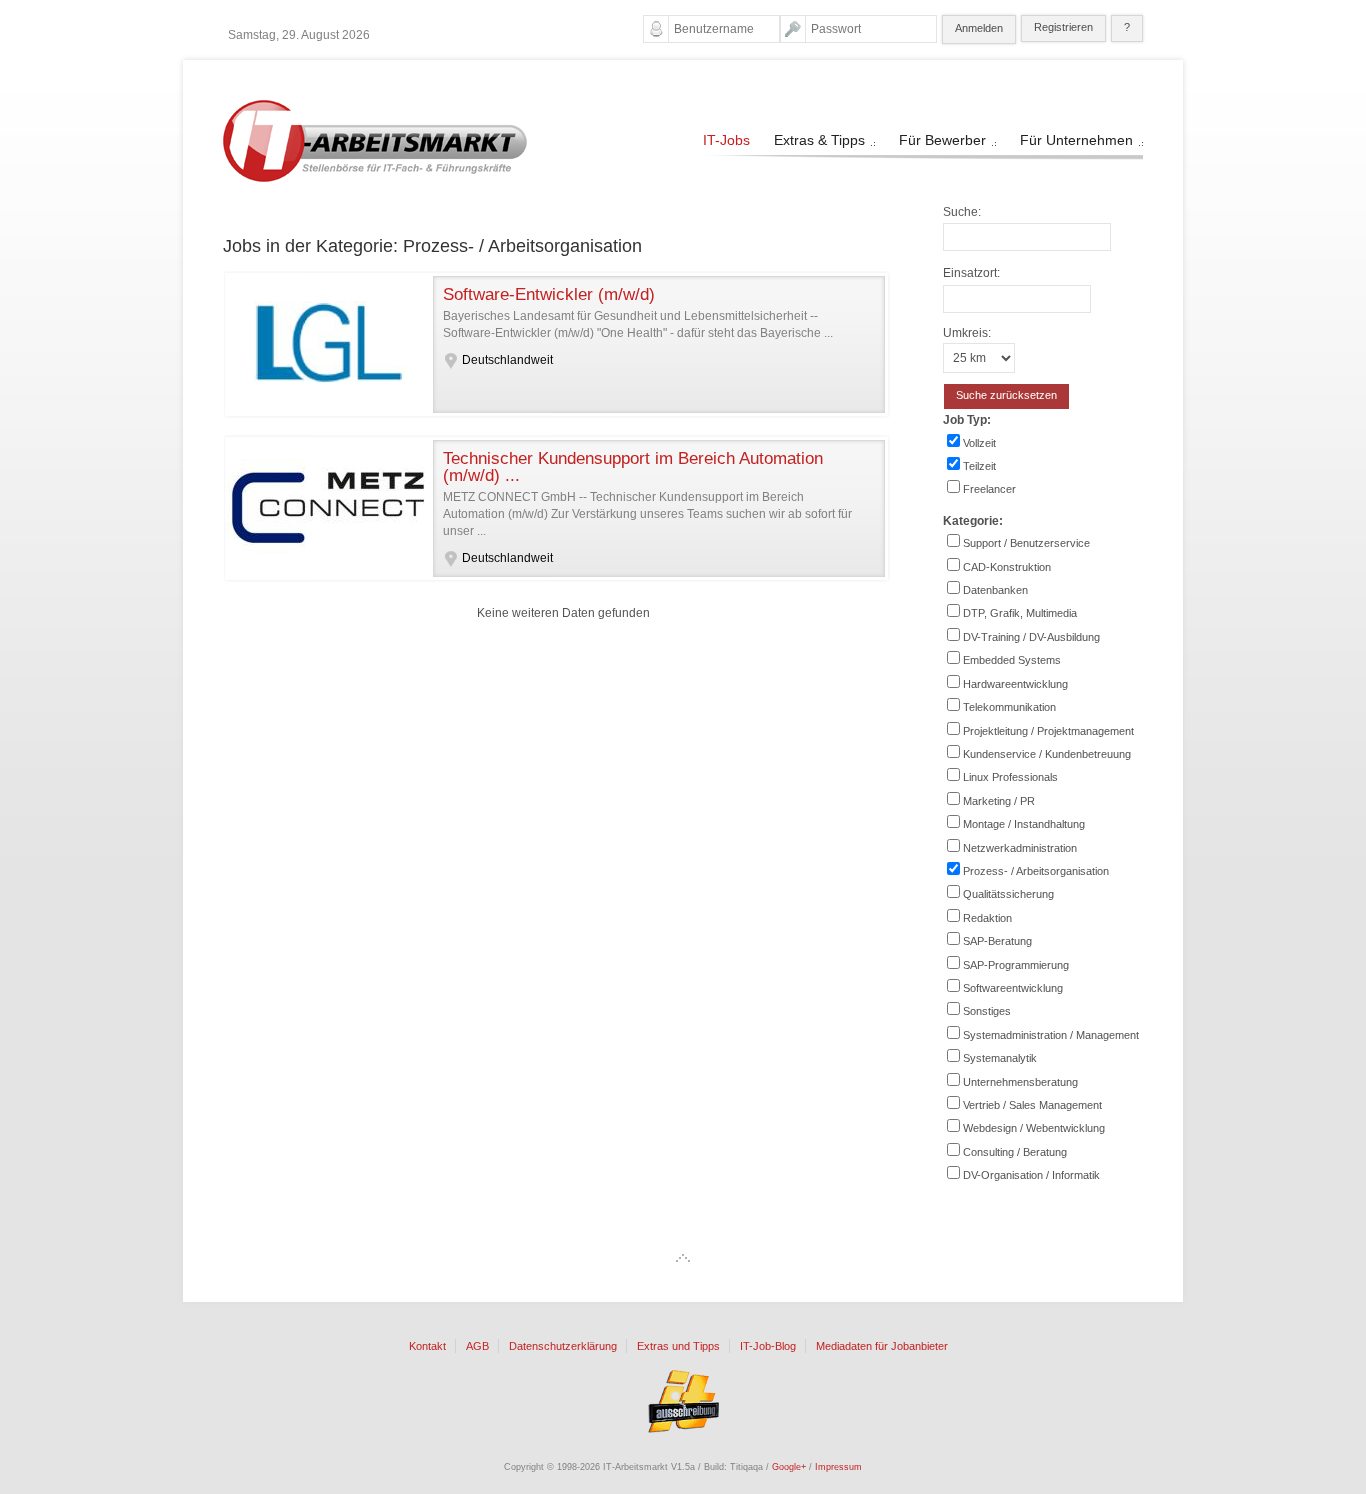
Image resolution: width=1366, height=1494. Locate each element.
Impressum (838, 1467)
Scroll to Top (683, 1258)
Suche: (962, 212)
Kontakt (427, 1346)
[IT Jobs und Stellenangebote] (375, 178)
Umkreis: (967, 333)
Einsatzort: (971, 273)
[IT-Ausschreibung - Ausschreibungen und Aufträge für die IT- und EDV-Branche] (683, 1401)
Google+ (789, 1467)
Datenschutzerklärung (563, 1346)
